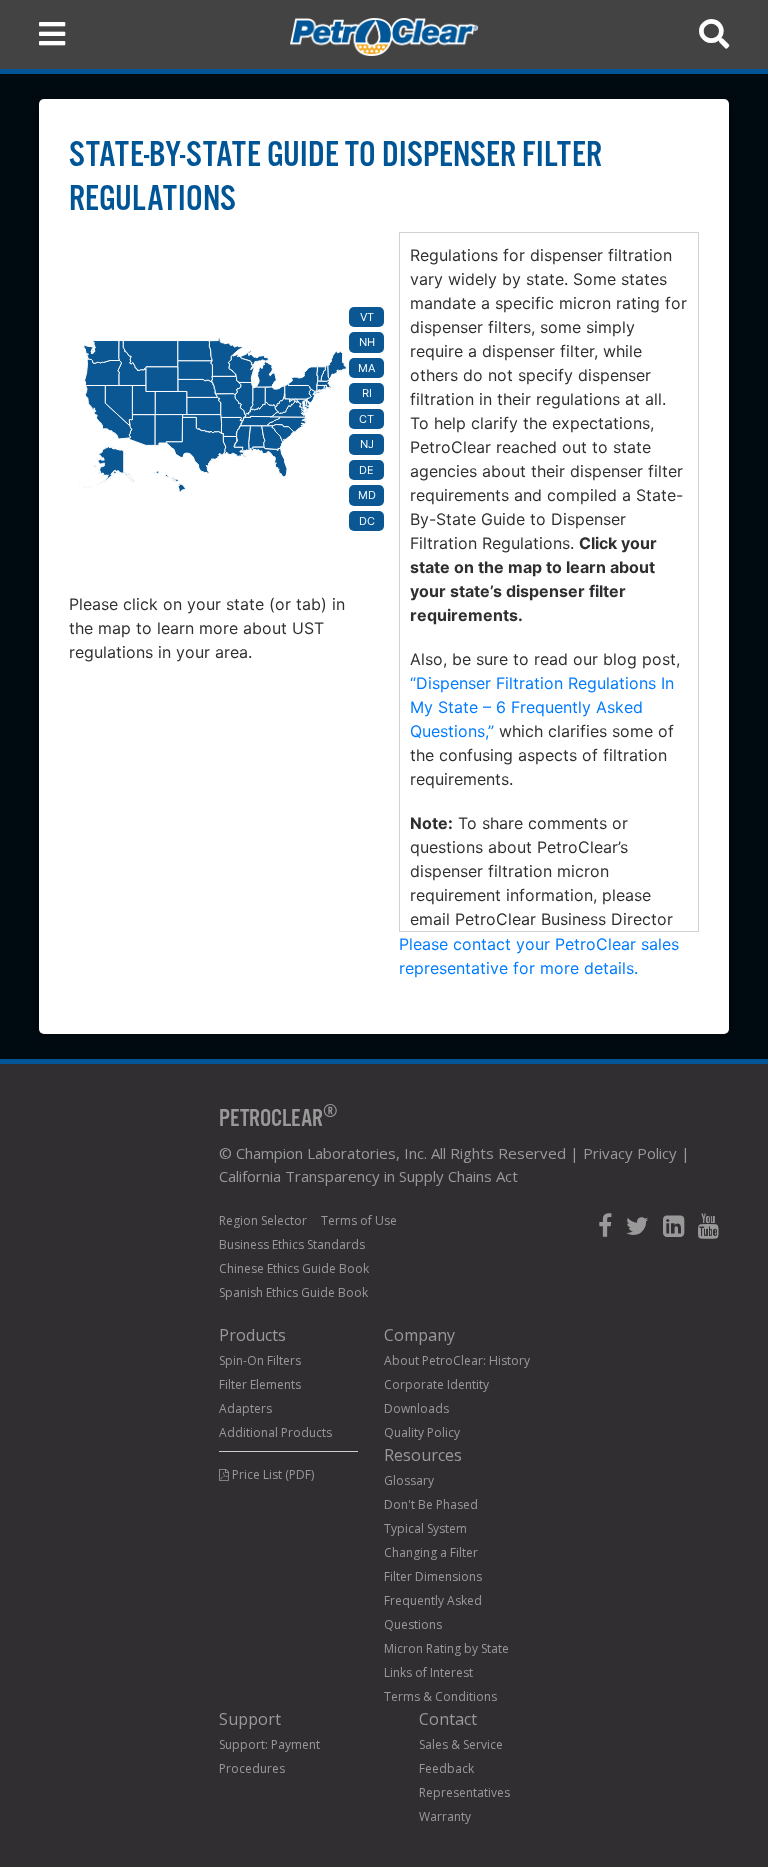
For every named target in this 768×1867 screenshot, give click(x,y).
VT (367, 317)
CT (366, 419)
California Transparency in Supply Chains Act (368, 1176)
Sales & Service (461, 1744)
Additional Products (275, 1432)
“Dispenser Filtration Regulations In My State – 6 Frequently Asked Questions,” (542, 707)
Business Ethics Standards (292, 1244)
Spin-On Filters (260, 1360)
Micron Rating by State (446, 1648)
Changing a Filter (431, 1552)
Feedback (446, 1768)
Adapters (245, 1408)
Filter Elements (260, 1384)
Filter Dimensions (433, 1576)
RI (367, 393)
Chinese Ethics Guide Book (294, 1268)
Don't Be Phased (431, 1504)
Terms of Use (359, 1220)
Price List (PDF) (271, 1474)
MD (367, 495)
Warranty (445, 1816)
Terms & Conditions (440, 1696)
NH (367, 342)
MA (366, 368)
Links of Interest (428, 1672)
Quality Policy (422, 1432)
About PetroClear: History (457, 1360)
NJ (367, 444)
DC (367, 521)
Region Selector (263, 1220)
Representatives (464, 1792)
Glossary (409, 1480)
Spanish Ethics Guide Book (293, 1292)
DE (366, 470)
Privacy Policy (630, 1153)
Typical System (425, 1528)
